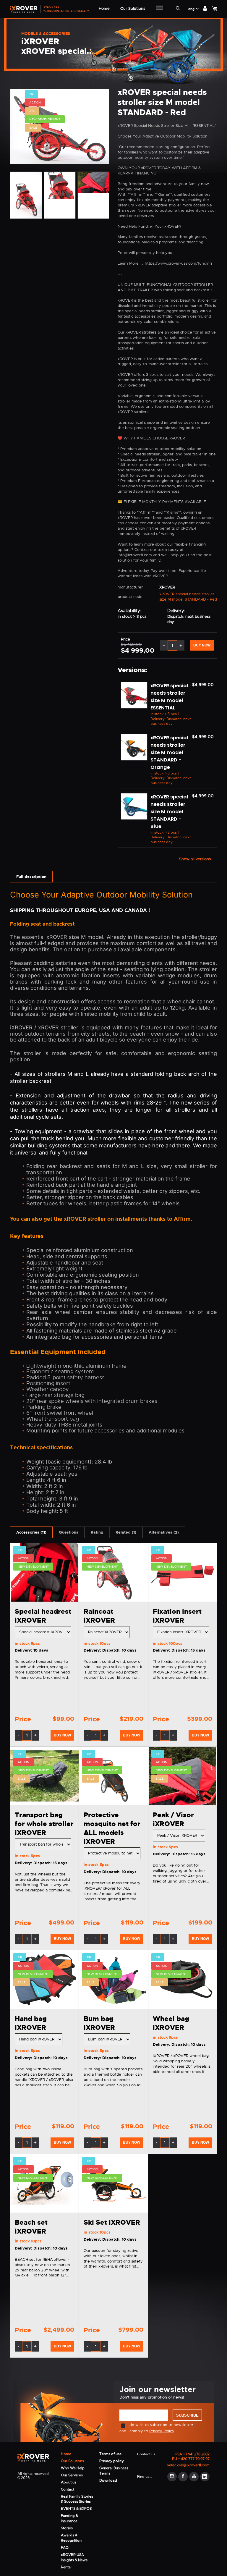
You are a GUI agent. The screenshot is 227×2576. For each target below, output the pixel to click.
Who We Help (73, 2468)
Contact (68, 2489)
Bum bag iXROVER (99, 2023)
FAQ (65, 2548)
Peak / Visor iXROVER (173, 1819)
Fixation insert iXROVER (177, 1616)
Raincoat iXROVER (99, 1616)
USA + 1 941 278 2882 (192, 2454)
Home (66, 2454)
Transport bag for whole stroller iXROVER (44, 1824)
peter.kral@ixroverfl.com (188, 2465)
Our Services (72, 2475)
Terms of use (110, 2454)
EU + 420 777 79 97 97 (191, 2459)
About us (69, 2482)
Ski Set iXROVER (112, 2222)
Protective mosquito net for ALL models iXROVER (112, 1828)
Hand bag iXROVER (31, 2023)
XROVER (167, 587)
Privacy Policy (162, 2431)
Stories (67, 2528)
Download (108, 2480)
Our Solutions (72, 2461)
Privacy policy (112, 2461)
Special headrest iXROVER (43, 1616)
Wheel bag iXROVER (171, 2023)
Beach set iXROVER (31, 2227)
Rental (66, 2567)
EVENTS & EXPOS (76, 2509)
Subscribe (187, 2415)
